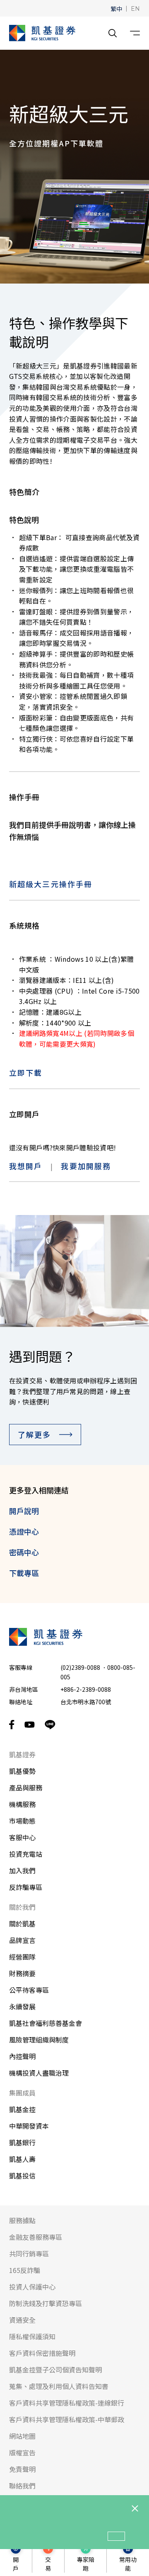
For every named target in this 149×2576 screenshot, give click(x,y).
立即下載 (26, 1072)
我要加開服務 (86, 1166)
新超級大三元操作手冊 (51, 884)
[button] (116, 8)
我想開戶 (26, 1166)
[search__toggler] (113, 33)
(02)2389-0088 (80, 1667)
